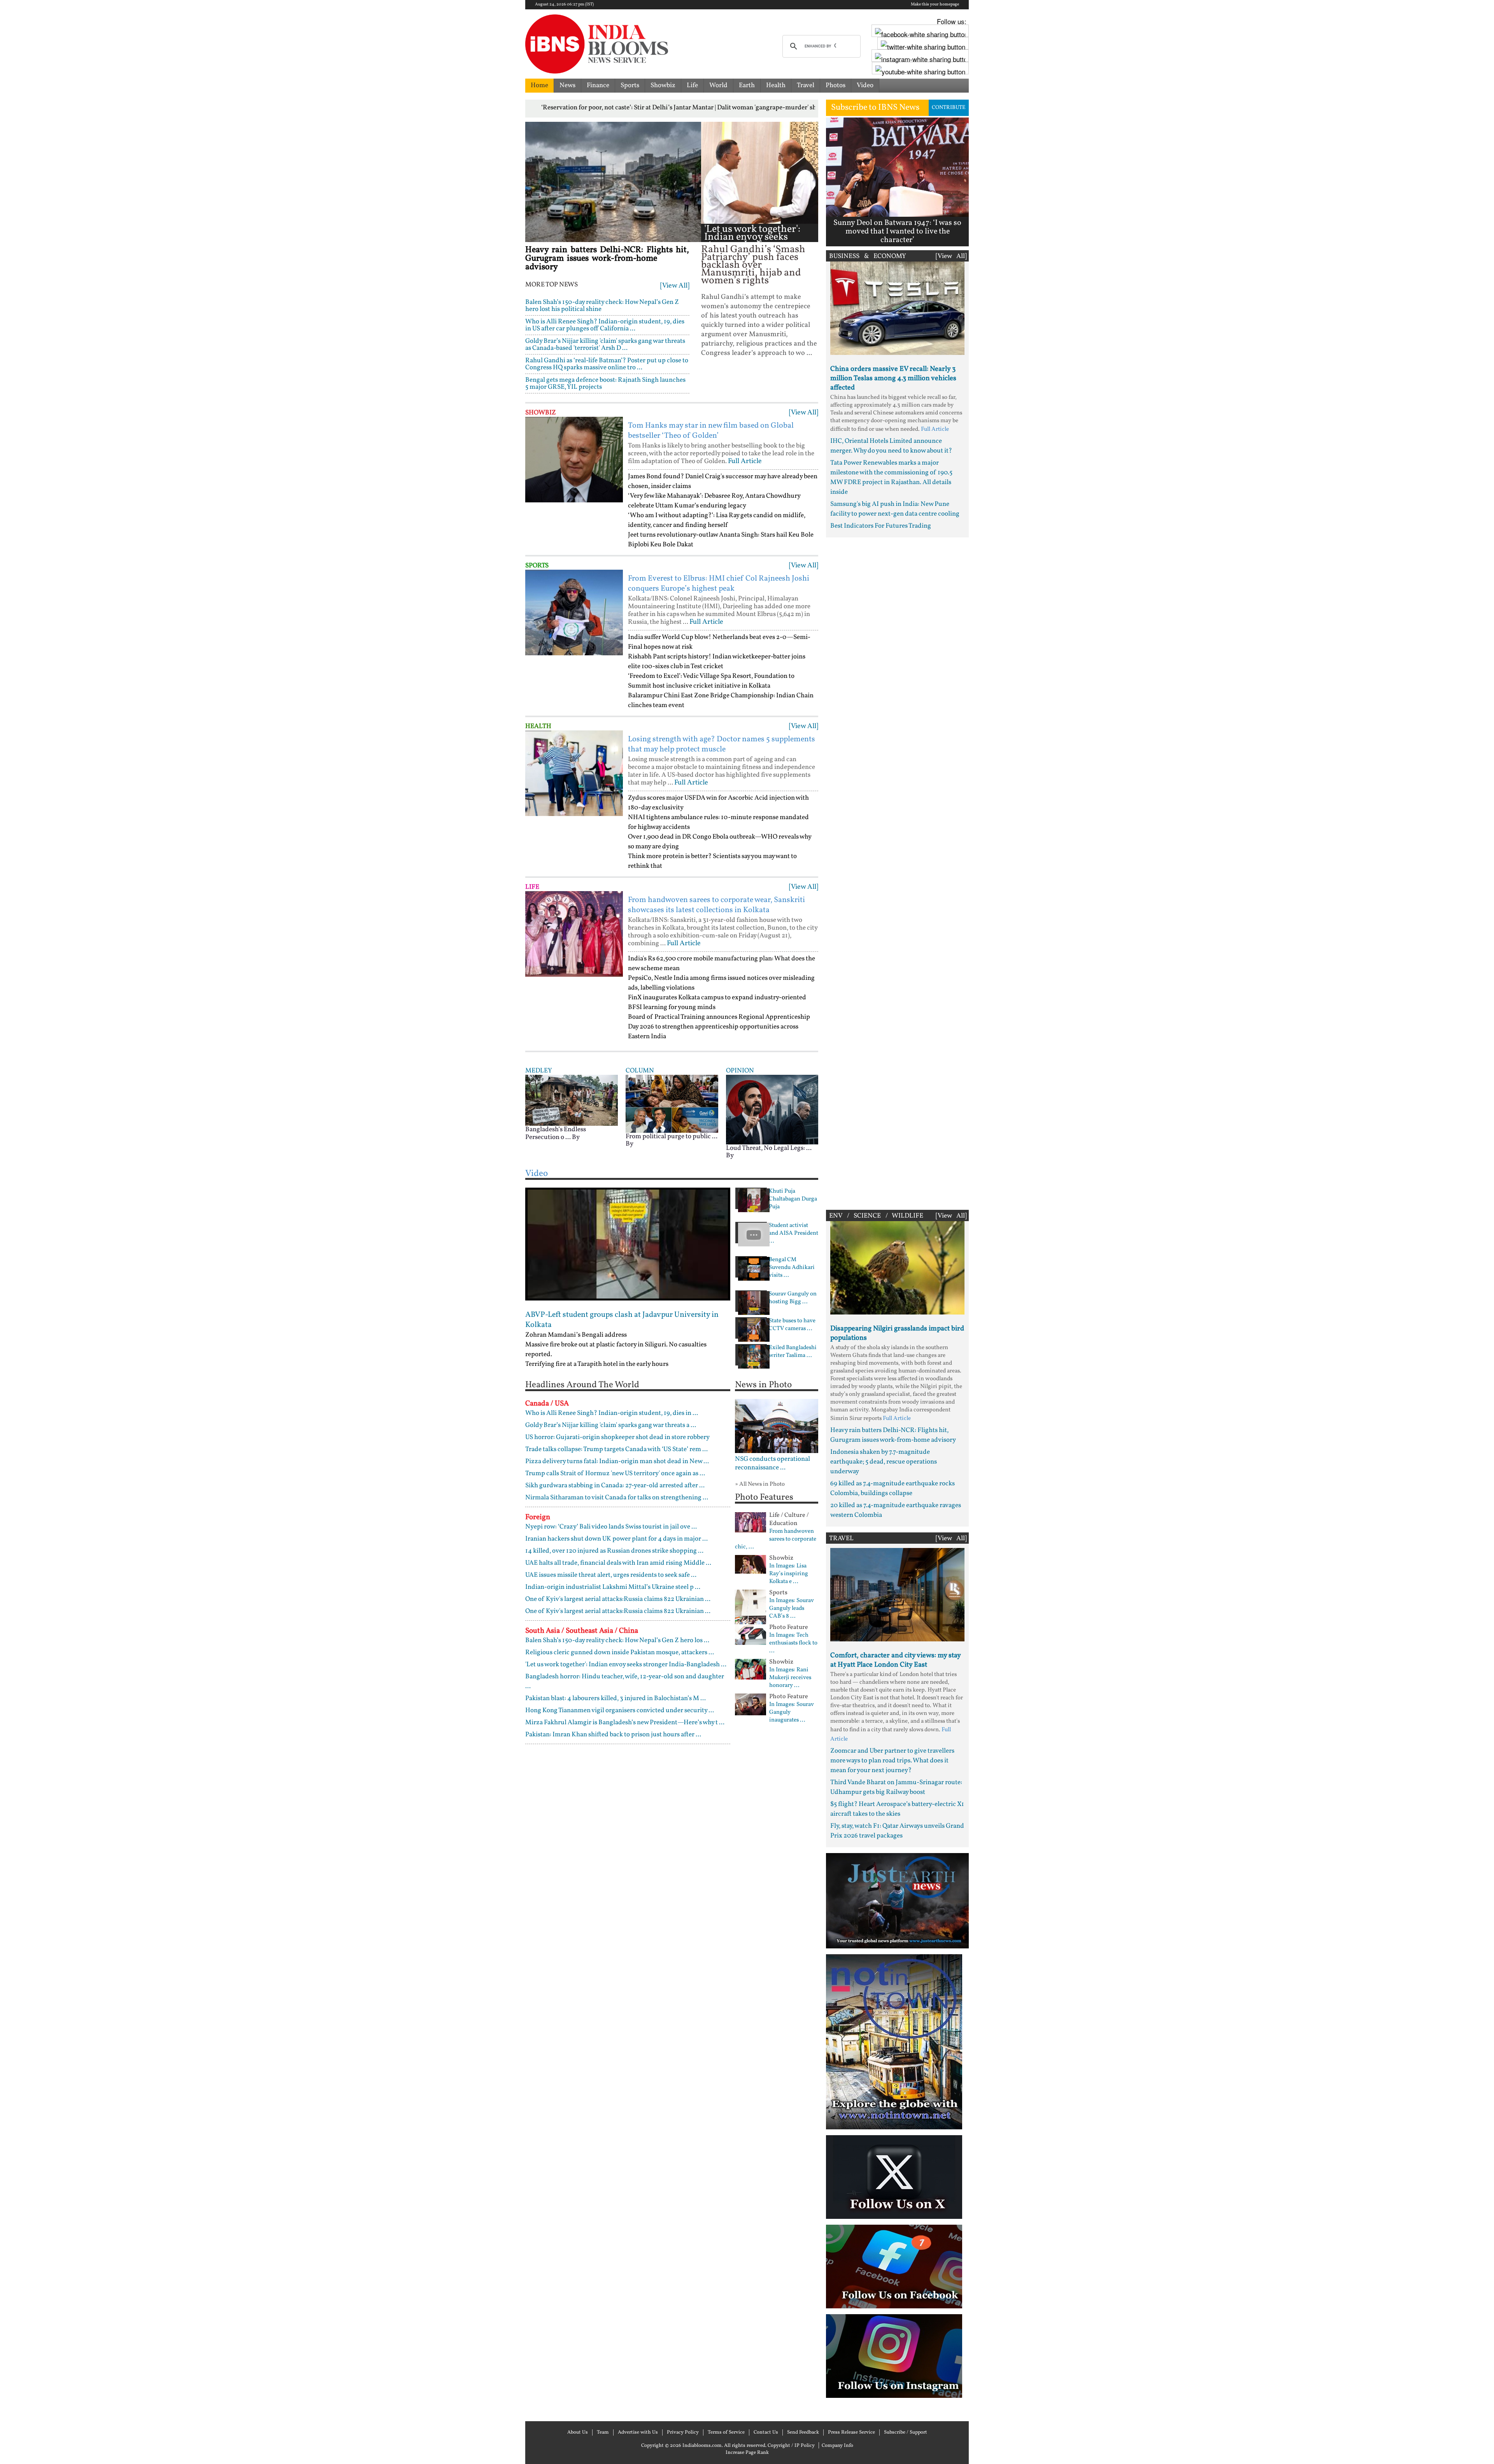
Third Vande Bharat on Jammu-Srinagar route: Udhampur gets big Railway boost (896, 1787)
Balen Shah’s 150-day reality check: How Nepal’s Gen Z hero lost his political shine (602, 306)
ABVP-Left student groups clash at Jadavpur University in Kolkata (622, 1320)
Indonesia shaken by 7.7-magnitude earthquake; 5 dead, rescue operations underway (884, 1462)
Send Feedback (803, 2432)
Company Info (837, 2446)
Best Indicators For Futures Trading (881, 526)
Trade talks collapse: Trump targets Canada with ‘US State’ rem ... (616, 1449)
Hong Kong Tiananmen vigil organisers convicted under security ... (620, 1710)
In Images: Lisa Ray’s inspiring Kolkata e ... (789, 1574)
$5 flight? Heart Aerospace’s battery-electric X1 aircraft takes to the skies (897, 1809)
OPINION (740, 1071)
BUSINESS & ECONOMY (868, 256)
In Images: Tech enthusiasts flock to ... (793, 1643)
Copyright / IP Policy (791, 2446)
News (567, 85)
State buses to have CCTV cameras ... (792, 1325)
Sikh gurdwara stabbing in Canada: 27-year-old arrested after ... (615, 1486)
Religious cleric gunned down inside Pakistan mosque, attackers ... (620, 1652)
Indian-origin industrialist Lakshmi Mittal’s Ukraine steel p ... (613, 1587)
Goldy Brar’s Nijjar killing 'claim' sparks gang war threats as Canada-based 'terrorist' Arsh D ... (605, 345)
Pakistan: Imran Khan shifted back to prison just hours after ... (613, 1735)
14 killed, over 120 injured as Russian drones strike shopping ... (614, 1551)
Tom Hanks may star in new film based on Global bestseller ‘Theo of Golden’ (711, 431)
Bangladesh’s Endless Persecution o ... (556, 1133)
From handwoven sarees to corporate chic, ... (776, 1539)
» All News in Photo (760, 1484)
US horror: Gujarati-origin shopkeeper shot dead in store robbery (617, 1437)
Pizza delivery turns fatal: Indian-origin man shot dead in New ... (617, 1461)
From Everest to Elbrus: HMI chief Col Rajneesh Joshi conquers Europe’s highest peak (719, 584)
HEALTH (538, 726)
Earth (747, 85)
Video (865, 85)
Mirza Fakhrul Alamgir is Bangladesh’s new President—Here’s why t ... (625, 1723)
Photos (836, 85)
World (718, 85)
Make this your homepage (935, 5)
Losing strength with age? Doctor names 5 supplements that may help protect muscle (722, 744)
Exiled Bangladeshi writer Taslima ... (793, 1352)
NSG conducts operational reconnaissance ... (772, 1464)
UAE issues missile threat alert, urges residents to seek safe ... (611, 1575)
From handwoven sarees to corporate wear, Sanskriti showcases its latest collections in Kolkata (716, 905)
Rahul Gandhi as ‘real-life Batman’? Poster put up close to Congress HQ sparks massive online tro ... (607, 364)
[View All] (675, 286)
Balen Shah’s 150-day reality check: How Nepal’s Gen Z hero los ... (617, 1640)
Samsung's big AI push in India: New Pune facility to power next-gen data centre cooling (895, 509)
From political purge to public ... (672, 1136)
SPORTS (537, 566)
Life (692, 85)
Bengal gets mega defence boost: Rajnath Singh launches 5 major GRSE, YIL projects (605, 383)
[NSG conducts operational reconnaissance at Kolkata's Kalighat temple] (777, 1426)
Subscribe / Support (906, 2432)
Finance (598, 85)
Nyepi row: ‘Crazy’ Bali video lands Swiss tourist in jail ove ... (611, 1527)
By (576, 1137)
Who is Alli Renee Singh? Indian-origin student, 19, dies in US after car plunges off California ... (605, 325)
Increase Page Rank (747, 2453)
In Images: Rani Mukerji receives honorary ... (790, 1678)
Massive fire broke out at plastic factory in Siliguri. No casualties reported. (616, 1350)
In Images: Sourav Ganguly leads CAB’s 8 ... (792, 1609)
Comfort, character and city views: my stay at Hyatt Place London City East (895, 1660)
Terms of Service (726, 2432)
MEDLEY (538, 1071)
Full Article (745, 461)
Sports (630, 85)
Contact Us (766, 2432)
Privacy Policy (683, 2432)
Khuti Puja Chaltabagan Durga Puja (793, 1199)
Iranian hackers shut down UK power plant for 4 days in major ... (616, 1539)
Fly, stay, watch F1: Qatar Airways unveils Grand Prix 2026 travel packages (897, 1831)
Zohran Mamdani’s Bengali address (576, 1335)
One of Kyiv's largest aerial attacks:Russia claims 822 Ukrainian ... (618, 1599)
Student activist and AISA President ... (793, 1234)
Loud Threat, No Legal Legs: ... (769, 1148)
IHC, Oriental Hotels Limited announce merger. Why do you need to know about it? (891, 446)
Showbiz (663, 85)
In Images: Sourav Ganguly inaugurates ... (792, 1713)
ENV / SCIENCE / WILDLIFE (876, 1216)
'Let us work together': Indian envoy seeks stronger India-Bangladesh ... (752, 241)
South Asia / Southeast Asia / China (582, 1631)
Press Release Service (851, 2432)
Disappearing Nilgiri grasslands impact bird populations (897, 1333)
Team (603, 2432)
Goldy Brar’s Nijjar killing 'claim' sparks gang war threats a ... (611, 1425)
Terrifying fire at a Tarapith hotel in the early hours (597, 1364)
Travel (806, 85)
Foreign (538, 1517)
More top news (551, 285)
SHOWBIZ (541, 413)
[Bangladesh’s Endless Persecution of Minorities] (572, 1100)
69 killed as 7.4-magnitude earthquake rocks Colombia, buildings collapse (893, 1488)
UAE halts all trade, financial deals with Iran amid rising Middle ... (618, 1563)
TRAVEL (841, 1538)
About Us (578, 2432)
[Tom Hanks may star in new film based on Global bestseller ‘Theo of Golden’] (574, 460)
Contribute (949, 108)
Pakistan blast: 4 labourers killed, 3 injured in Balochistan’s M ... (615, 1698)
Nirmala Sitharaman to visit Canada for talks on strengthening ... (617, 1498)
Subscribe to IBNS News (875, 108)
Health (776, 85)
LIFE (532, 887)
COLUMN (640, 1071)
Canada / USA (547, 1404)
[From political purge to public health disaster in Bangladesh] (672, 1104)
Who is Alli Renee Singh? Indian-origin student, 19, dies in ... (612, 1413)
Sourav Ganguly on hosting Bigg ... (793, 1298)
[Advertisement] (897, 872)
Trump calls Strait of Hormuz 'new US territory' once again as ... (615, 1473)
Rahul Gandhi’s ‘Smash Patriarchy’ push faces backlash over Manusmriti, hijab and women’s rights (753, 265)
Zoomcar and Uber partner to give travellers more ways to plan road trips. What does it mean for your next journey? (892, 1761)
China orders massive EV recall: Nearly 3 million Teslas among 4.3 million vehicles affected (893, 378)
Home (539, 85)
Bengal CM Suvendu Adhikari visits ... (792, 1268)
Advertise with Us (638, 2432)
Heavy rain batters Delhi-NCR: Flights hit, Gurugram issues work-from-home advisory (607, 259)
